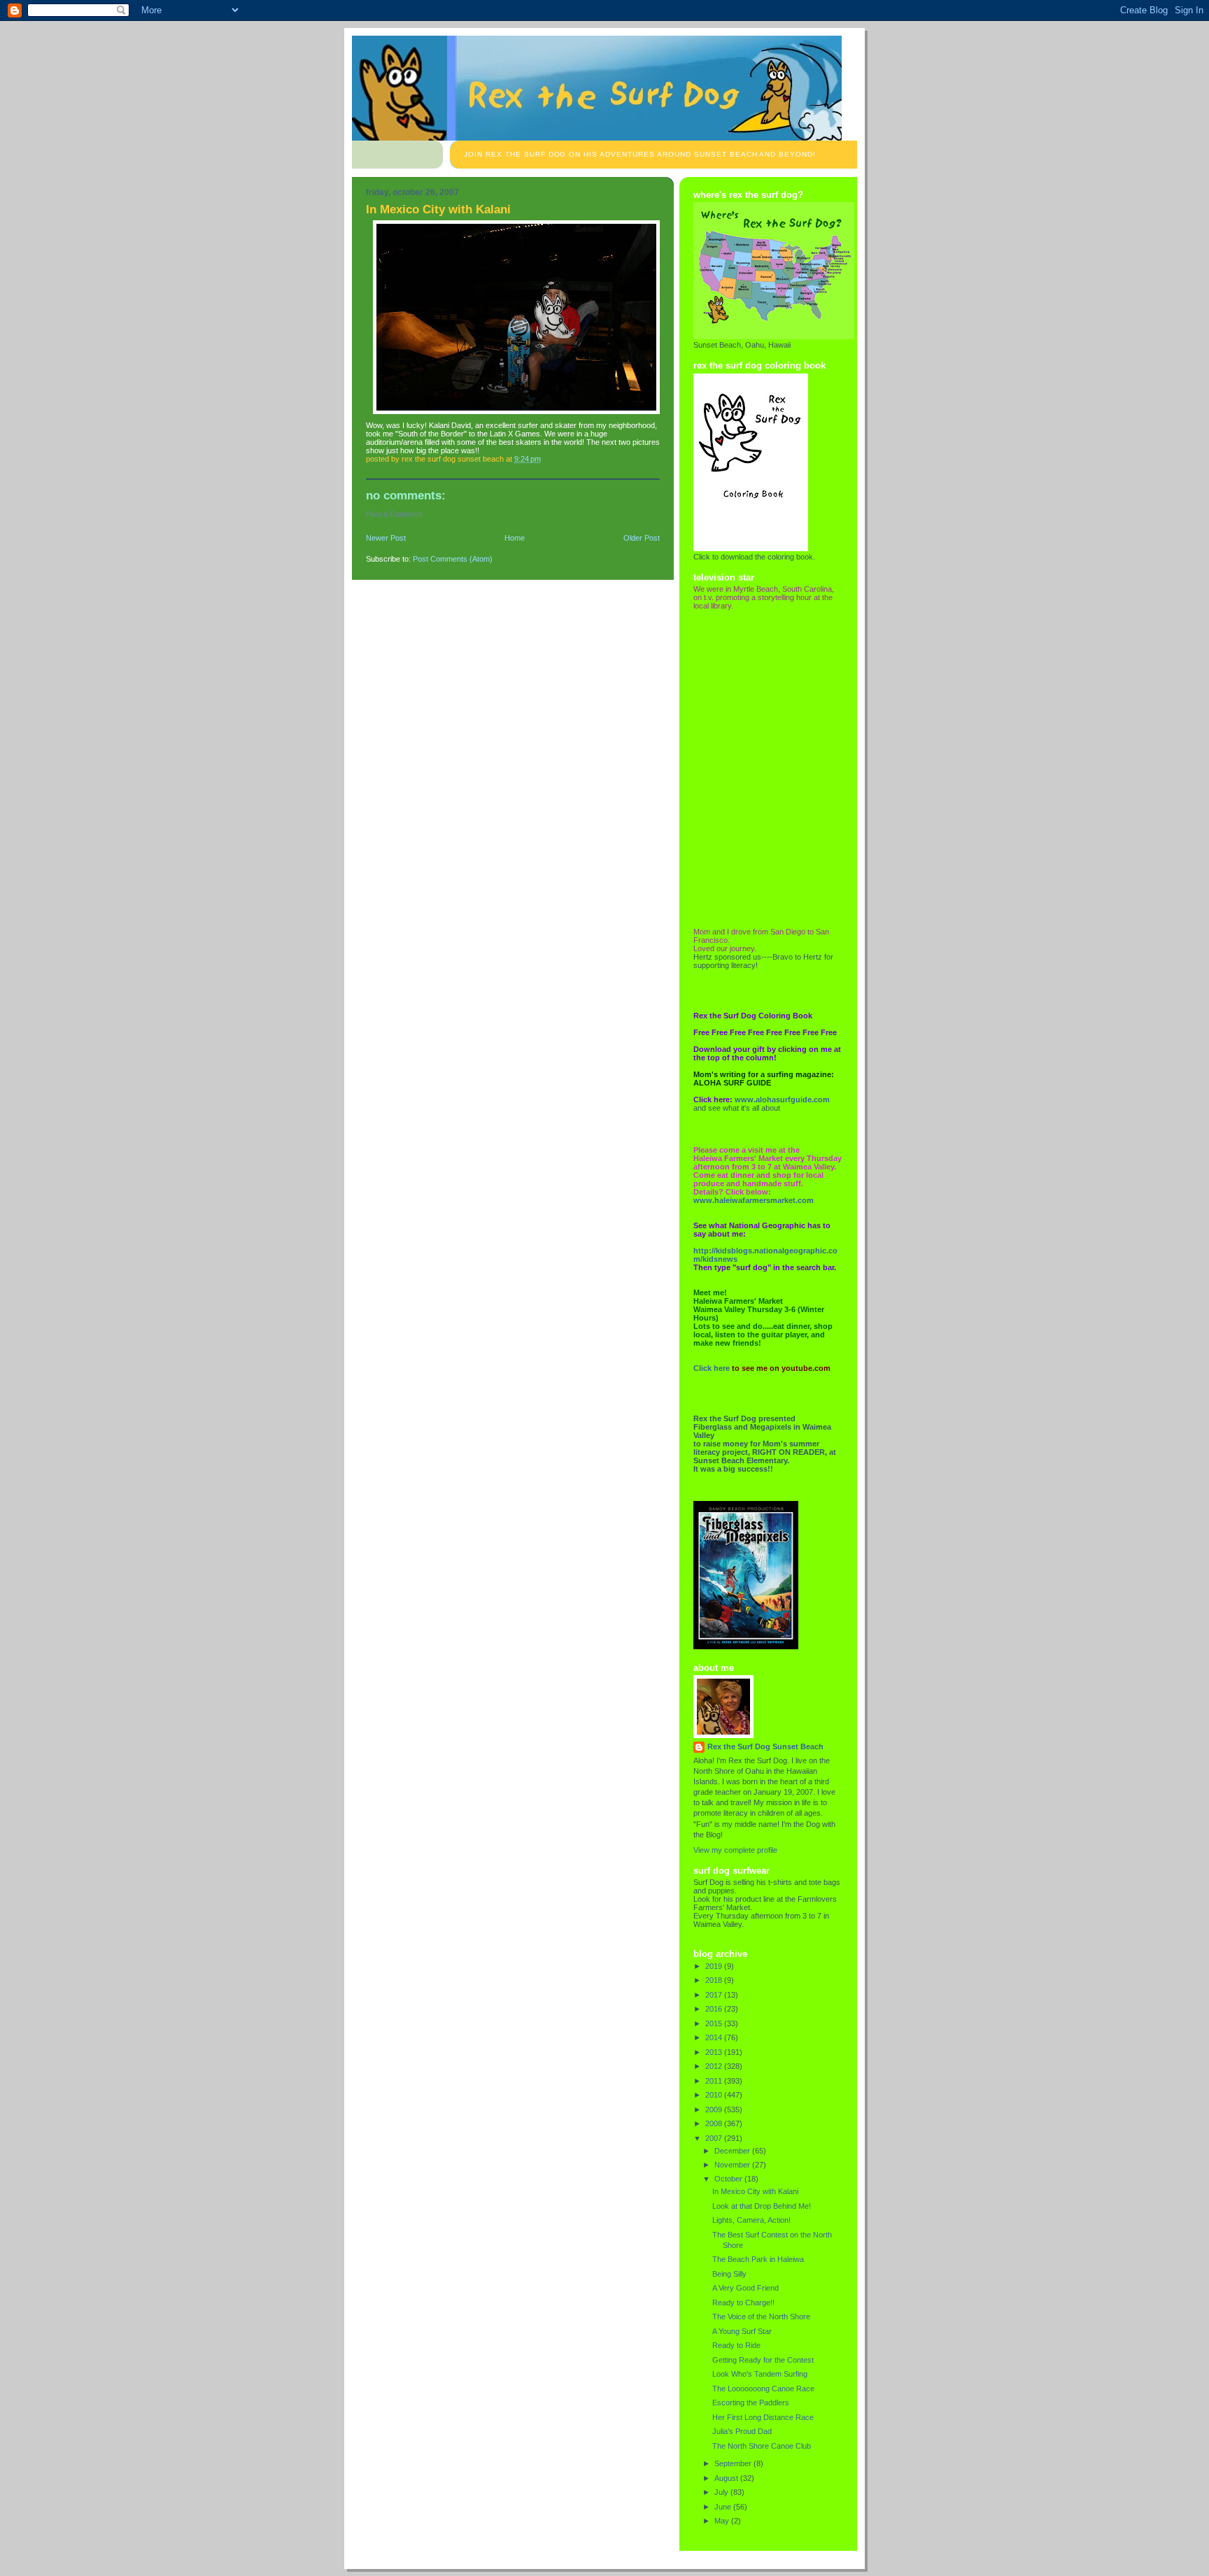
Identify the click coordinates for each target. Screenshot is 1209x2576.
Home (515, 538)
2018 (715, 1980)
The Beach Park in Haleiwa (758, 2259)
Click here (712, 1368)
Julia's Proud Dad (742, 2431)
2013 (715, 2052)
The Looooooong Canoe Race (763, 2389)
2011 (715, 2081)
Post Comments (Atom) (453, 559)
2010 (715, 2095)
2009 (715, 2109)
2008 (715, 2123)
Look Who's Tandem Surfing (760, 2374)
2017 (715, 1995)
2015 (715, 2023)
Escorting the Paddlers (751, 2403)
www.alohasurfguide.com (782, 1100)
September (734, 2463)
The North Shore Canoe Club (762, 2446)
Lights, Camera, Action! (751, 2220)
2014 (715, 2037)
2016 (715, 2009)
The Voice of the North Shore (761, 2317)
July (722, 2492)
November (733, 2165)
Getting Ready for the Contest (763, 2360)
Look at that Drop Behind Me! (762, 2206)
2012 (715, 2066)
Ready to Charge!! (743, 2303)
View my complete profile (735, 1850)
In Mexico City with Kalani (755, 2191)
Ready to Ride (736, 2345)
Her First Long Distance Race (763, 2417)
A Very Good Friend (745, 2288)
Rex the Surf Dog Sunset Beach (765, 1746)
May (723, 2521)
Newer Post (386, 538)
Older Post (642, 538)
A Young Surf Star (742, 2331)
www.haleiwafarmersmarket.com (754, 1200)
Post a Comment (394, 514)
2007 (715, 2138)
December (733, 2151)
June (724, 2507)
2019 (715, 1966)
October (729, 2179)
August (727, 2478)
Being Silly (729, 2274)
